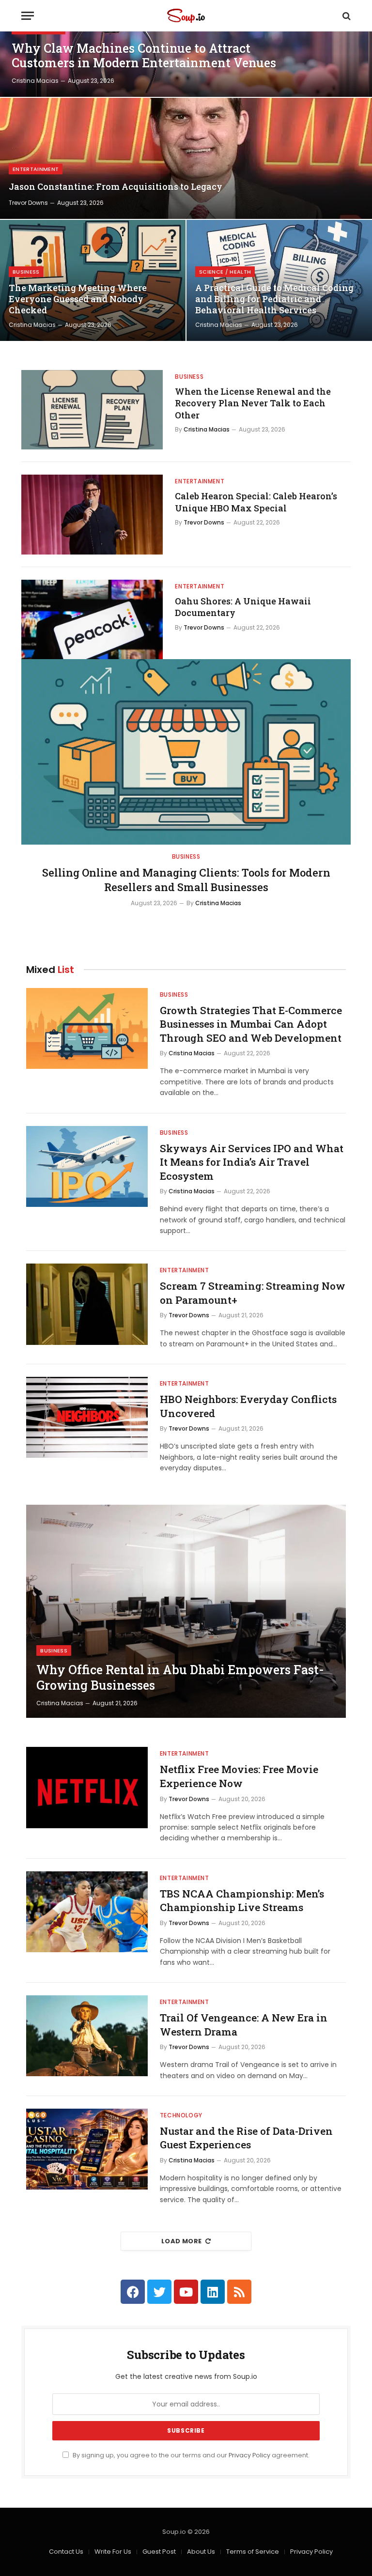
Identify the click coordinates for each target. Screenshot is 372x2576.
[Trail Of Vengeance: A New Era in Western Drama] (87, 2036)
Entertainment (36, 169)
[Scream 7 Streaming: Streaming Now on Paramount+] (87, 1304)
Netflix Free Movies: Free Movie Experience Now (239, 1776)
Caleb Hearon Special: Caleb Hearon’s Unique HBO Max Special (256, 502)
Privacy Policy (249, 2455)
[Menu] (28, 16)
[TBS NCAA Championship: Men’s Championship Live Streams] (87, 1912)
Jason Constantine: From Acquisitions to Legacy (116, 187)
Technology (181, 2115)
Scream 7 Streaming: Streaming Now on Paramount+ (253, 1293)
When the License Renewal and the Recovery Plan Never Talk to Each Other (253, 403)
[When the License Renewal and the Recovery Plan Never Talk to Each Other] (92, 410)
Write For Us (113, 2552)
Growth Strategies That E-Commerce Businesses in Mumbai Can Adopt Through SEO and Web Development (251, 1024)
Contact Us (66, 2552)
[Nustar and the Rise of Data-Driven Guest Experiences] (87, 2149)
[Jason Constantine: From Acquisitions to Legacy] (186, 158)
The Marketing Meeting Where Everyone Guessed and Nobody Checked (78, 299)
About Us (201, 2552)
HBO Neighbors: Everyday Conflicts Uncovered (248, 1406)
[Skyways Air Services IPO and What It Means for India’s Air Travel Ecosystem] (87, 1166)
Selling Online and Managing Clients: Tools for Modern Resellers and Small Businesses (186, 880)
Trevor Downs (28, 203)
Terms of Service (253, 2552)
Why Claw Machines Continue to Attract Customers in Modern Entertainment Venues (144, 56)
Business (26, 272)
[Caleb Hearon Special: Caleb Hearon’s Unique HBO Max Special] (92, 514)
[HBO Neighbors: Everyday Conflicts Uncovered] (87, 1417)
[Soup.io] (186, 16)
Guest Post (159, 2552)
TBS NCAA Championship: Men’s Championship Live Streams (242, 1901)
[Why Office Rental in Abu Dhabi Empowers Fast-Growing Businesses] (186, 1611)
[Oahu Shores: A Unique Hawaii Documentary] (92, 619)
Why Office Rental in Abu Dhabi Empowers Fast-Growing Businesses (180, 1678)
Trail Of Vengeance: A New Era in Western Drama (244, 2025)
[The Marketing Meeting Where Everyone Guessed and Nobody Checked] (93, 280)
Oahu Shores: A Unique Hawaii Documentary (243, 607)
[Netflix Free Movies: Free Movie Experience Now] (87, 1787)
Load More (182, 2241)
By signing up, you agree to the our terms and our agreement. (190, 2455)
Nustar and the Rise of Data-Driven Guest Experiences (246, 2138)
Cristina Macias (35, 81)
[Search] (346, 16)
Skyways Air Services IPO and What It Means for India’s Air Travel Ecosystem (252, 1162)
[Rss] (239, 2292)
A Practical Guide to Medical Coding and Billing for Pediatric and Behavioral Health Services (274, 299)
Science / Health (225, 272)
